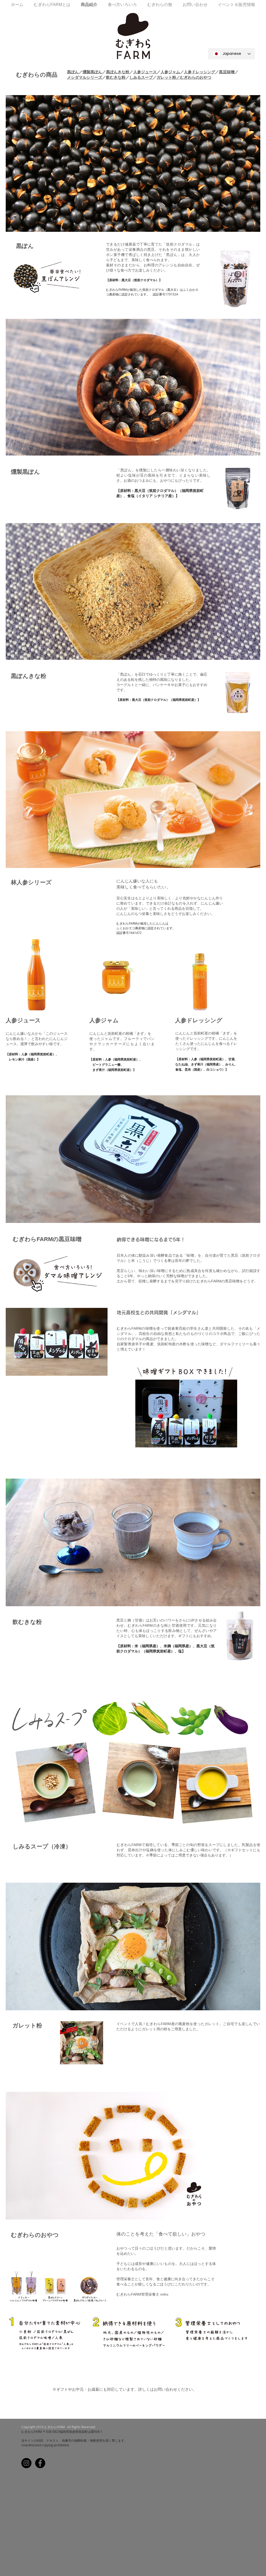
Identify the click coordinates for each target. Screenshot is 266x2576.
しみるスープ (141, 77)
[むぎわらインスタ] (26, 2463)
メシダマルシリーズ (85, 77)
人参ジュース (145, 72)
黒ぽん (73, 72)
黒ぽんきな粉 (118, 72)
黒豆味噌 (227, 72)
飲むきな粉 (116, 77)
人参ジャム (170, 72)
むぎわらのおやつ (196, 77)
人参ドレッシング (199, 72)
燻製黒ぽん (92, 72)
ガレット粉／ (168, 77)
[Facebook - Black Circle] (40, 2463)
